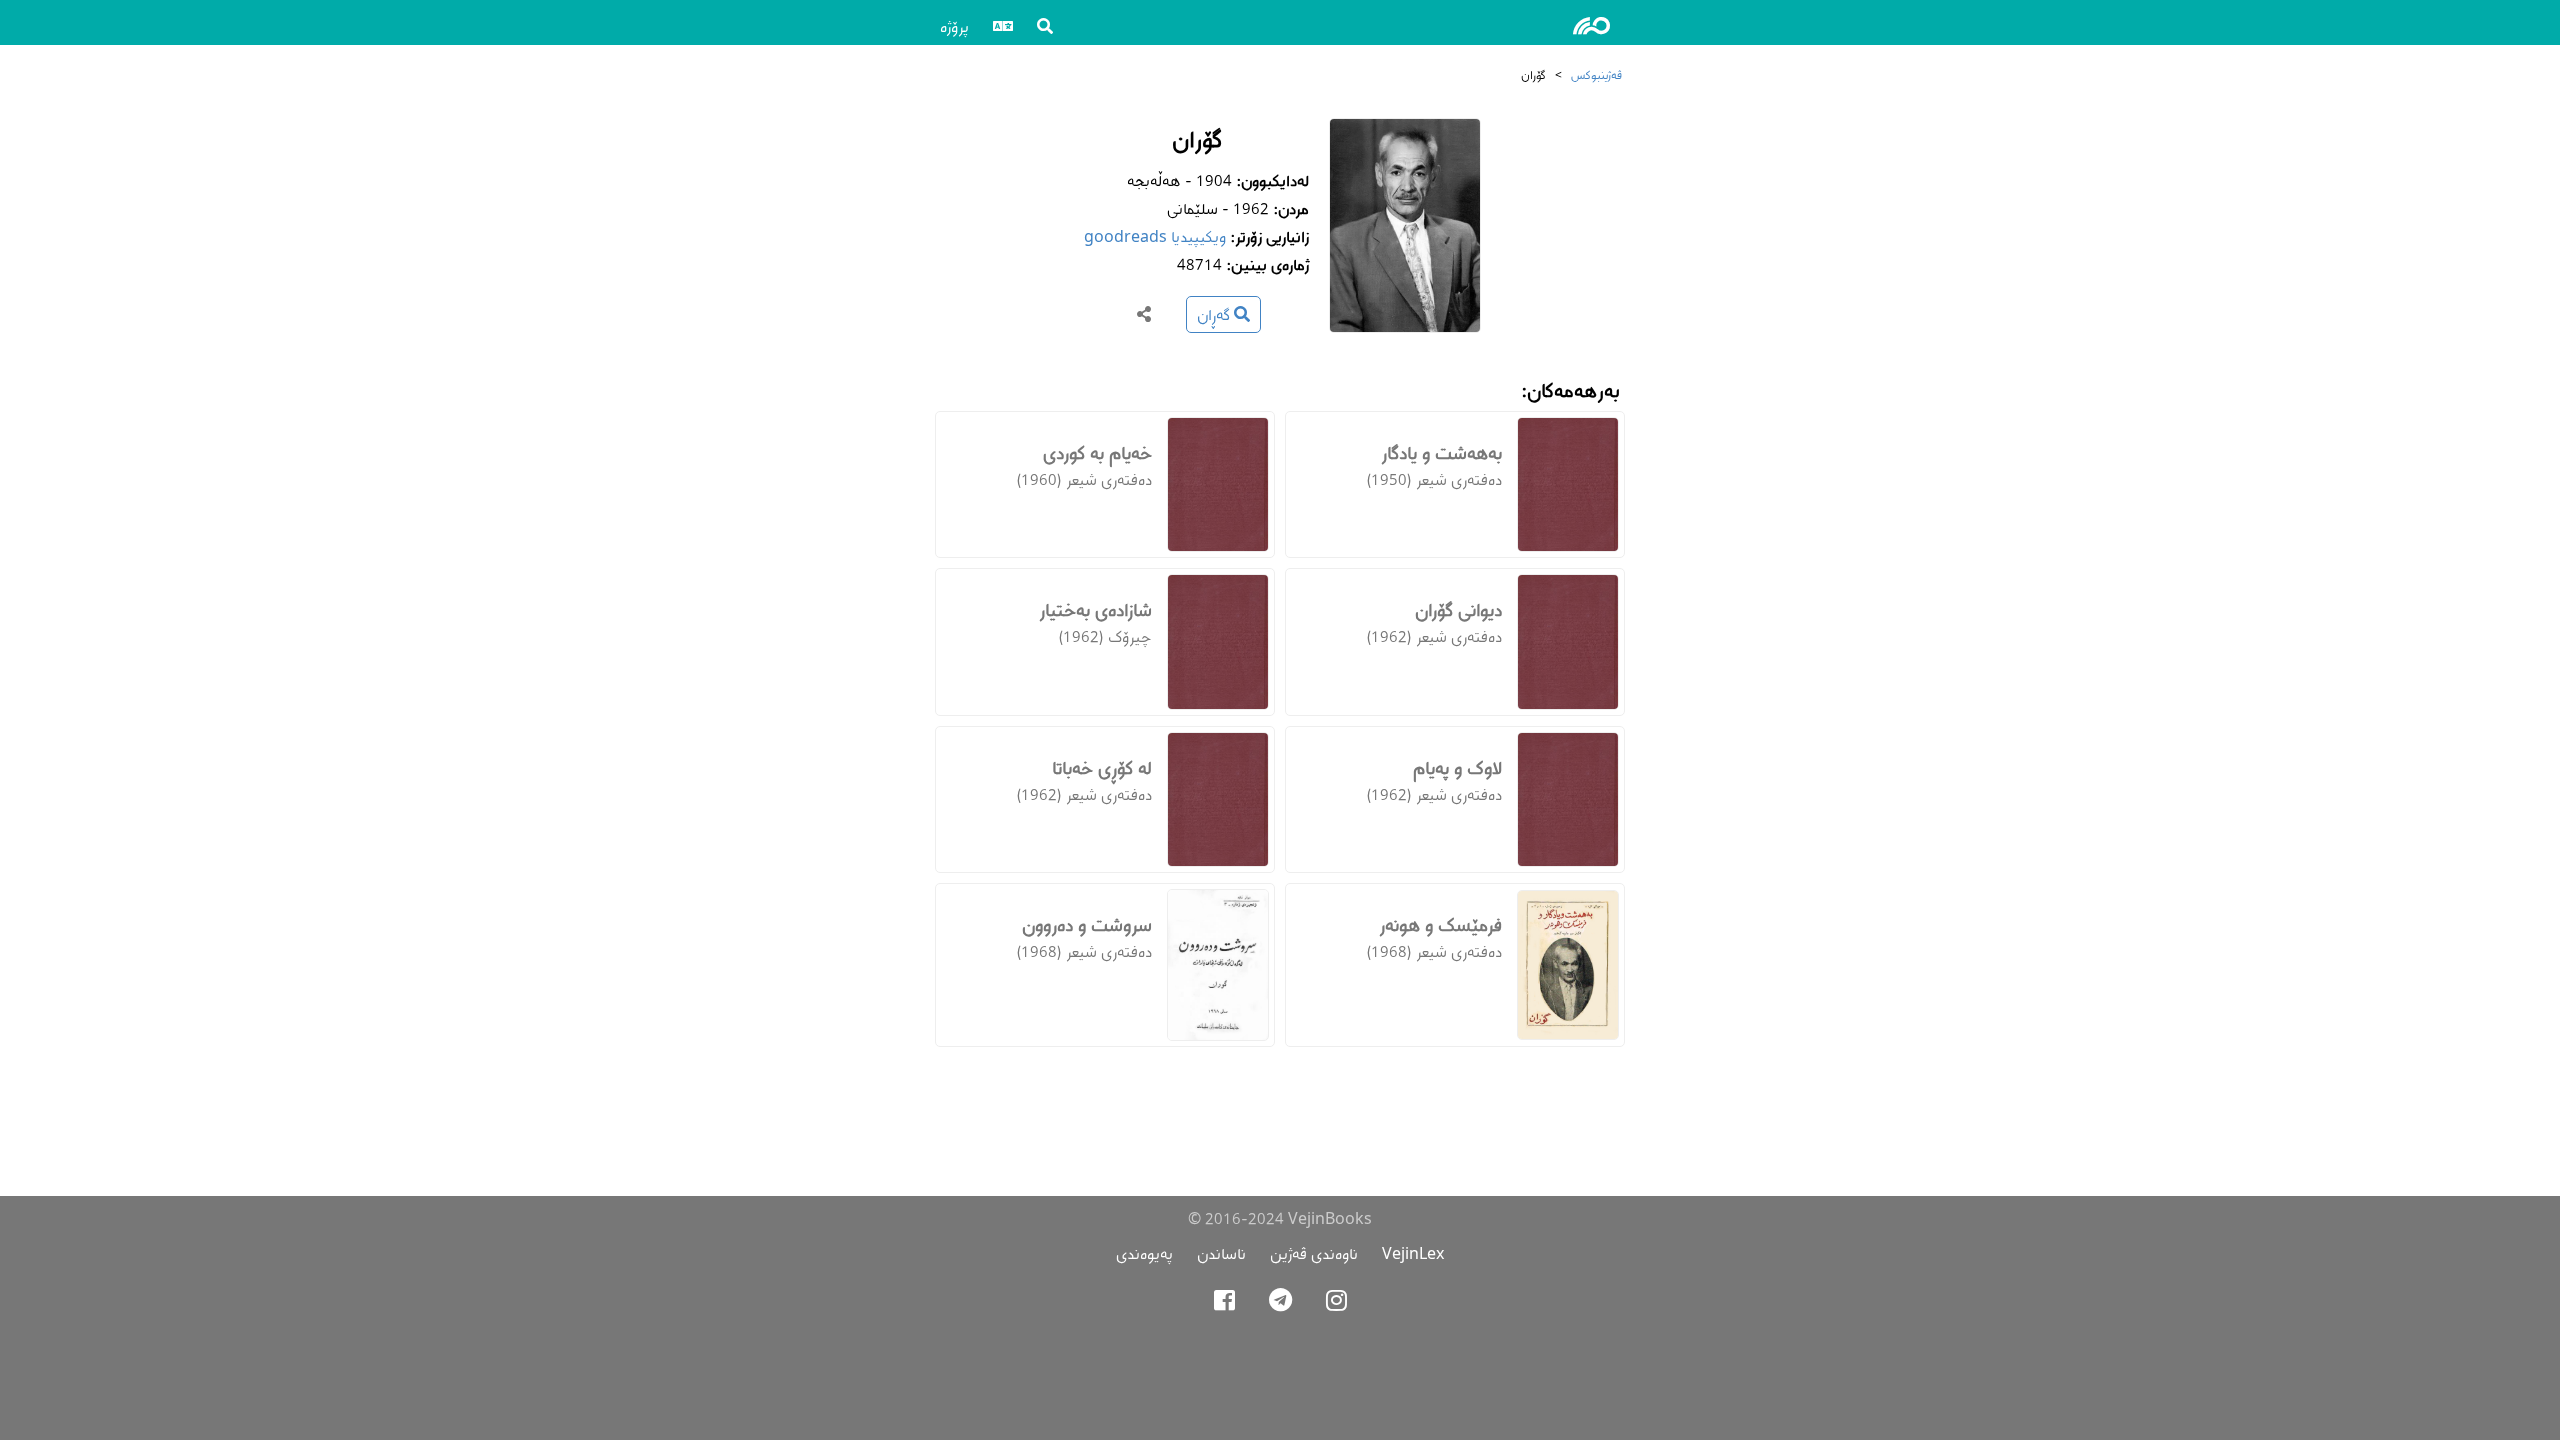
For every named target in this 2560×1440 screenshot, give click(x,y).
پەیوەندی (1144, 1253)
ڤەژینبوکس (1596, 74)
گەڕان (1215, 314)
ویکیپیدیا (1198, 236)
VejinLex (1413, 1253)
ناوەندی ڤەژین (1314, 1253)
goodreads (1125, 236)
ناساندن (1221, 1253)
